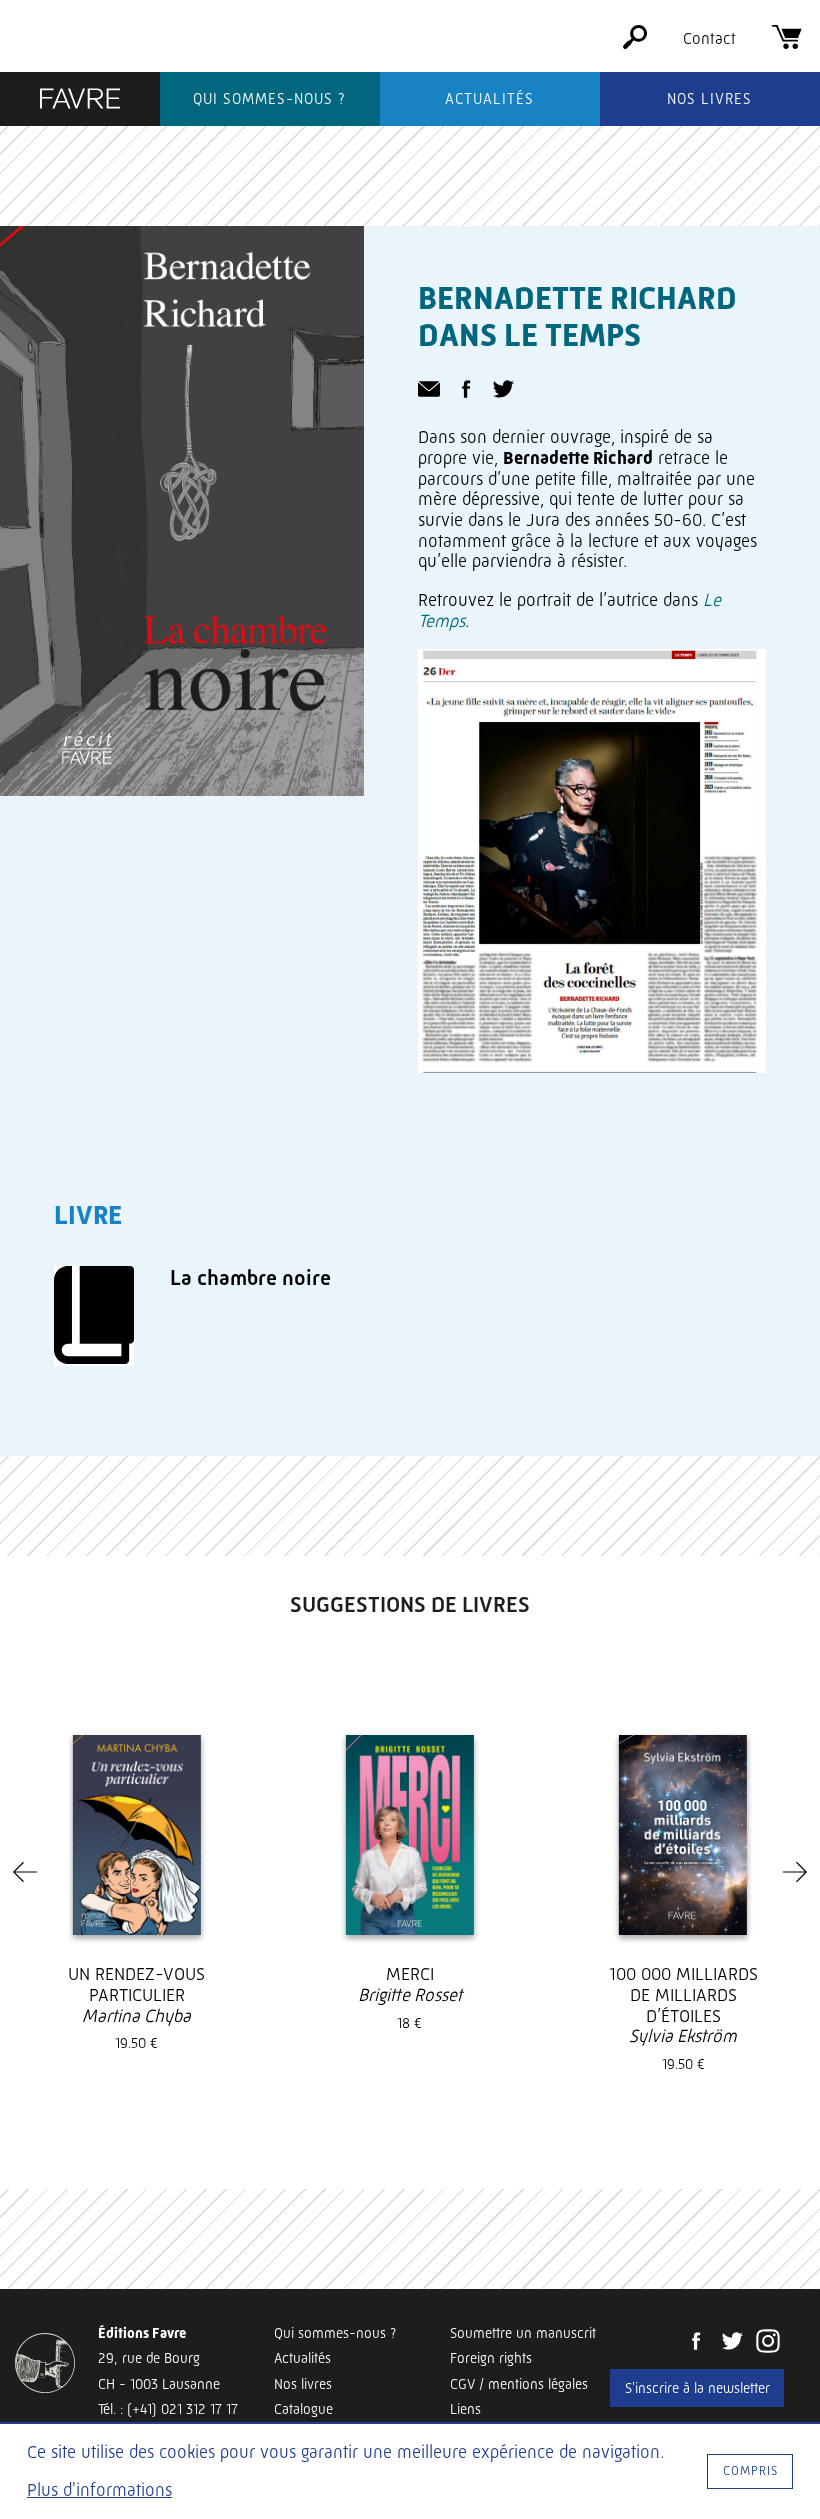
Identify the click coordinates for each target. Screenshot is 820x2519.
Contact (709, 38)
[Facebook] (696, 2343)
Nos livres (709, 99)
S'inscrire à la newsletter (697, 2388)
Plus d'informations (99, 2490)
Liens (465, 2409)
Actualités (489, 99)
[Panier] (787, 43)
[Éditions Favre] (80, 101)
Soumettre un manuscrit (523, 2333)
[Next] (795, 1872)
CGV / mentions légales (519, 2384)
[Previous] (25, 1872)
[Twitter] (732, 2343)
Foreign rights (491, 2358)
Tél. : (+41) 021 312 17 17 (168, 2409)
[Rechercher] (635, 43)
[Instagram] (768, 2343)
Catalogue (303, 2409)
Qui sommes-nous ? (269, 99)
